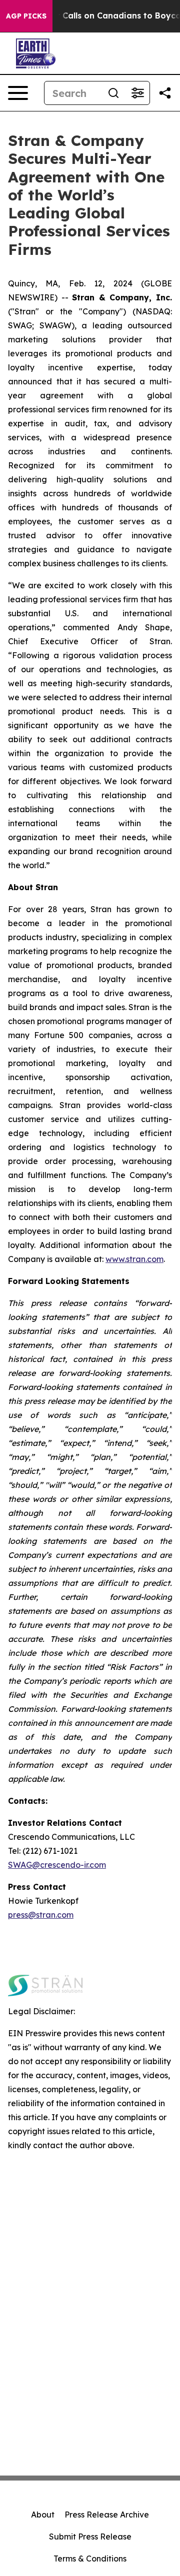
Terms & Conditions (90, 2559)
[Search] (113, 93)
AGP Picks (26, 16)
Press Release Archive (107, 2515)
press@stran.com (41, 1915)
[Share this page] (165, 93)
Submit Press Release (90, 2537)
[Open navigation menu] (18, 93)
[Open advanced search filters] (137, 93)
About (43, 2515)
